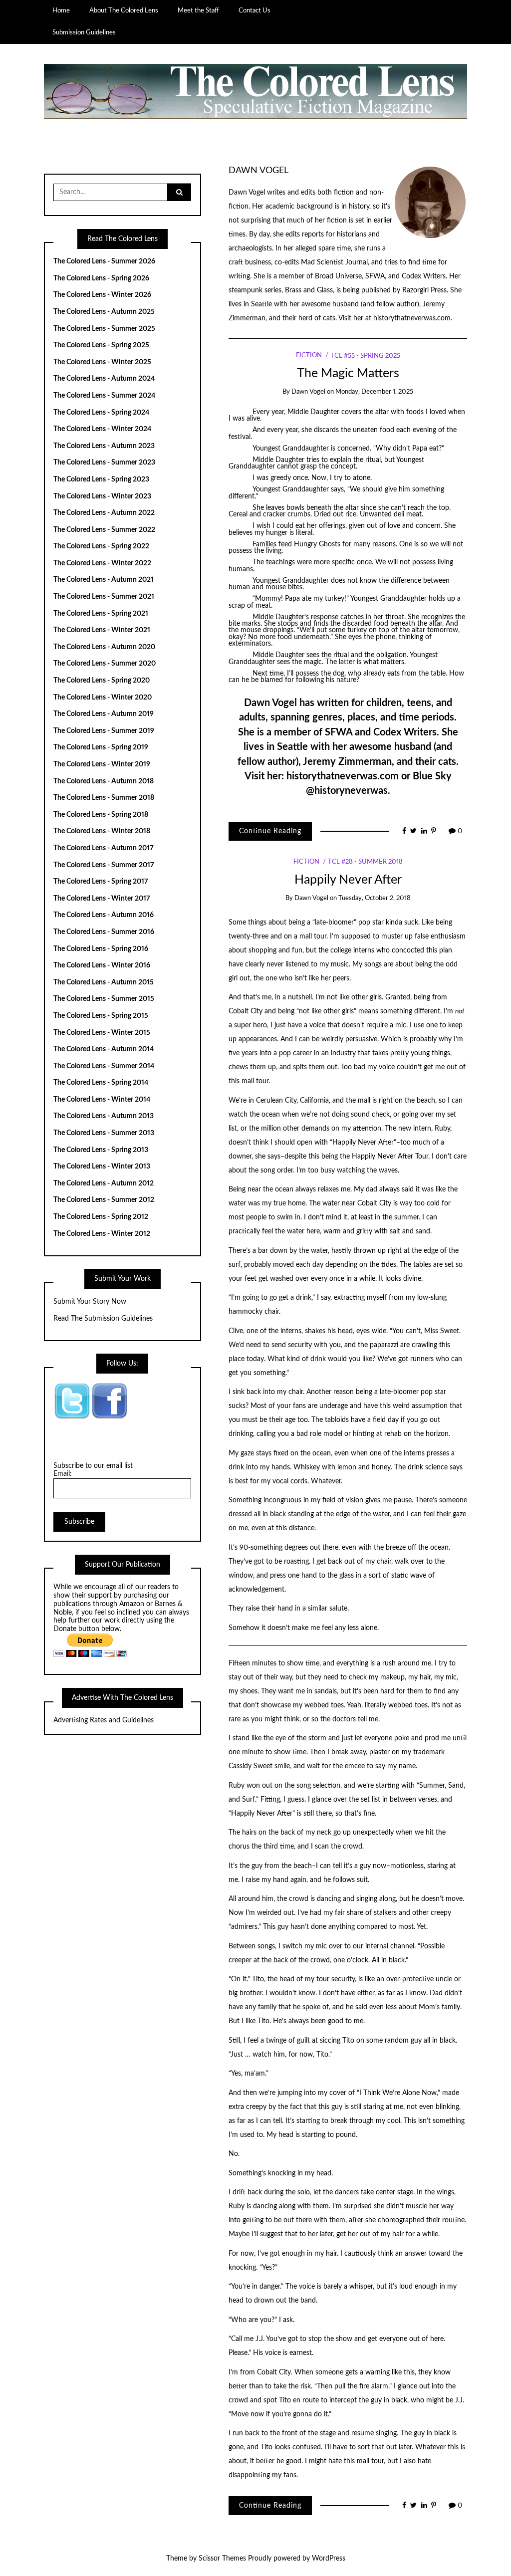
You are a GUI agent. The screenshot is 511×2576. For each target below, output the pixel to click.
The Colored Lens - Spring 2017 (101, 882)
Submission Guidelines (84, 32)
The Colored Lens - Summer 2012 (104, 1200)
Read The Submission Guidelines (103, 1319)
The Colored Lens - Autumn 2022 (104, 513)
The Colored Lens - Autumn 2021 (104, 580)
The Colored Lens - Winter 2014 (102, 1100)
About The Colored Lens (124, 10)
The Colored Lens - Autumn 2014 (104, 1049)
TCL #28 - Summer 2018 (365, 862)
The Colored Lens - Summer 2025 (104, 329)
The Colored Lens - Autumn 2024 (104, 379)
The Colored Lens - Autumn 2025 (104, 312)
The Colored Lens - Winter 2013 (102, 1167)
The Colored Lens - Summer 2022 (104, 530)
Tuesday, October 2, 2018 (375, 898)
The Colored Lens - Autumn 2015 (104, 982)
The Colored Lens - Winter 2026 (102, 295)
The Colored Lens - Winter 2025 (102, 362)
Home (61, 10)
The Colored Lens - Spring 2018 (101, 815)
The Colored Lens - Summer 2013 (104, 1133)
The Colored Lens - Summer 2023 (104, 463)
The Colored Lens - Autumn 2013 (104, 1116)
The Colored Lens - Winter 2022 (102, 563)
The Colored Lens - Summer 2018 (104, 798)
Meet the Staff (198, 10)
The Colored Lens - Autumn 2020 (104, 647)
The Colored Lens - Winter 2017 (102, 899)
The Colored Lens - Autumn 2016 (104, 915)
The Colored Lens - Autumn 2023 (104, 446)
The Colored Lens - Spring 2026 (101, 278)
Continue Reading (270, 831)
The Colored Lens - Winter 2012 (102, 1234)
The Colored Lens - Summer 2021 (104, 597)
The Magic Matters (348, 373)
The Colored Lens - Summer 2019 (104, 731)
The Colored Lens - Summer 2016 (104, 932)
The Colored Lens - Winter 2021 (102, 630)
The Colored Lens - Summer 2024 (104, 396)
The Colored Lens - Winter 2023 (102, 496)
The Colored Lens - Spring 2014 (101, 1083)
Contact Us (255, 10)
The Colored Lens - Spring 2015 (101, 1016)
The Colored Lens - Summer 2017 (104, 865)
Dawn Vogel (258, 170)
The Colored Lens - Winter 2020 (103, 698)
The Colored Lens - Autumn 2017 (104, 848)
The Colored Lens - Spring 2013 (101, 1150)
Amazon (132, 1604)
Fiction (309, 356)
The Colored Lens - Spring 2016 (101, 949)
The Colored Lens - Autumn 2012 (104, 1183)
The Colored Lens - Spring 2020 (102, 681)
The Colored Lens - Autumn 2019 (104, 714)
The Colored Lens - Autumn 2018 (104, 781)
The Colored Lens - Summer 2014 (104, 1066)
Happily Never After (348, 880)
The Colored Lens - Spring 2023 (101, 479)
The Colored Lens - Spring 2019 (101, 747)
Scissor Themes (222, 2559)
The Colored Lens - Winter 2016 (102, 965)
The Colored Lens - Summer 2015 (104, 999)
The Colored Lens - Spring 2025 (101, 345)
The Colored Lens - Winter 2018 (102, 831)
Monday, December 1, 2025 (374, 392)
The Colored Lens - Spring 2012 (101, 1217)
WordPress (329, 2559)
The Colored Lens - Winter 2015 (102, 1033)
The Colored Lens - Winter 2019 (102, 764)
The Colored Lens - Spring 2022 (101, 546)
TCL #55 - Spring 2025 (365, 356)
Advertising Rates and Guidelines (104, 1720)
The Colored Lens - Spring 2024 (101, 413)
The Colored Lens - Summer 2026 (104, 261)
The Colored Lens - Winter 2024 (102, 429)
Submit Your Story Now (90, 1302)
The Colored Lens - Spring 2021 (101, 614)
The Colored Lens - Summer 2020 (105, 664)
